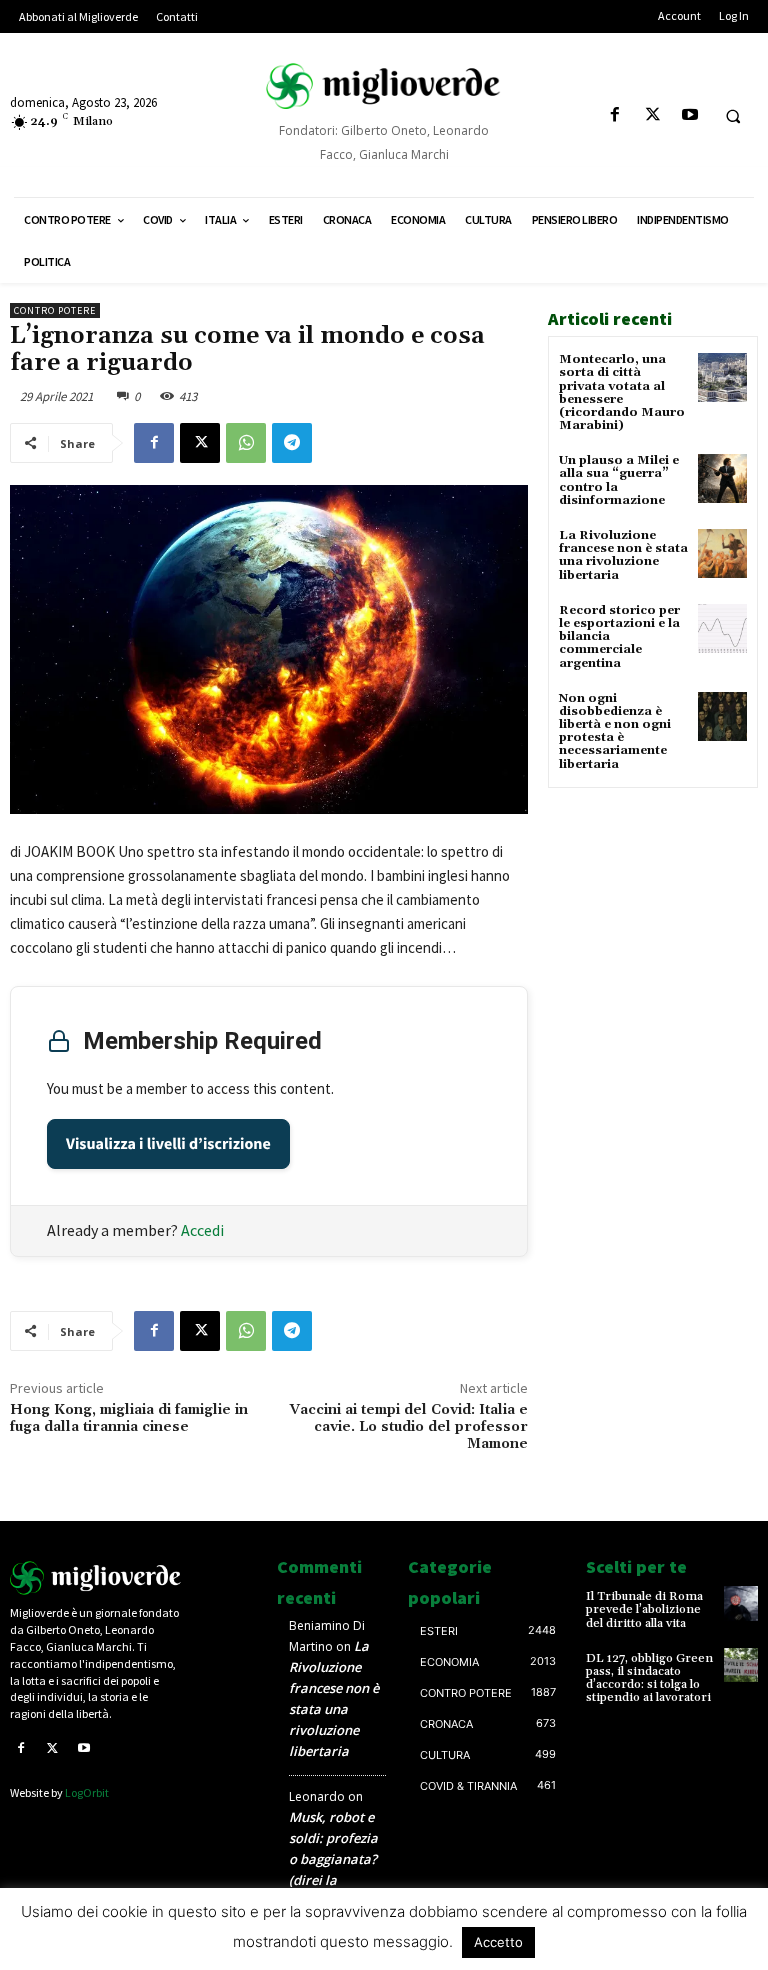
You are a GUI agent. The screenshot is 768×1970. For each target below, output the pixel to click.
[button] (733, 116)
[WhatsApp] (246, 443)
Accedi (202, 1230)
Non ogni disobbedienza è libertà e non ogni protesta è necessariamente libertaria (615, 731)
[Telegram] (292, 443)
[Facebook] (615, 115)
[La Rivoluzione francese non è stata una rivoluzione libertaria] (722, 553)
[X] (652, 115)
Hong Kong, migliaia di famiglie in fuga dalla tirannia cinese (129, 1418)
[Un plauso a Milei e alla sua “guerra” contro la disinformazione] (722, 478)
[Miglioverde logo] (96, 1578)
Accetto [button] (498, 1942)
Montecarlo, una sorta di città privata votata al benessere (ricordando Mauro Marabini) (622, 392)
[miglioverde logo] (384, 86)
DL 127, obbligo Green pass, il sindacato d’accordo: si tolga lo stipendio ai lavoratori (649, 1678)
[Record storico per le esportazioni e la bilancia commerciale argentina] (722, 628)
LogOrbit (87, 1792)
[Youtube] (689, 115)
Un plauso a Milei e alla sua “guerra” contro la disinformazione (619, 480)
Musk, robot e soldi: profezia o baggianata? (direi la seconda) (333, 1859)
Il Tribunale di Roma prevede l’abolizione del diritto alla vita (644, 1609)
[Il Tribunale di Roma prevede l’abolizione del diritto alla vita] (741, 1603)
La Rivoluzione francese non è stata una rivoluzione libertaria (623, 555)
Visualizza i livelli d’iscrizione (168, 1144)
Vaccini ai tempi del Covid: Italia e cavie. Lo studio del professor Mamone (409, 1427)
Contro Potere (55, 310)
